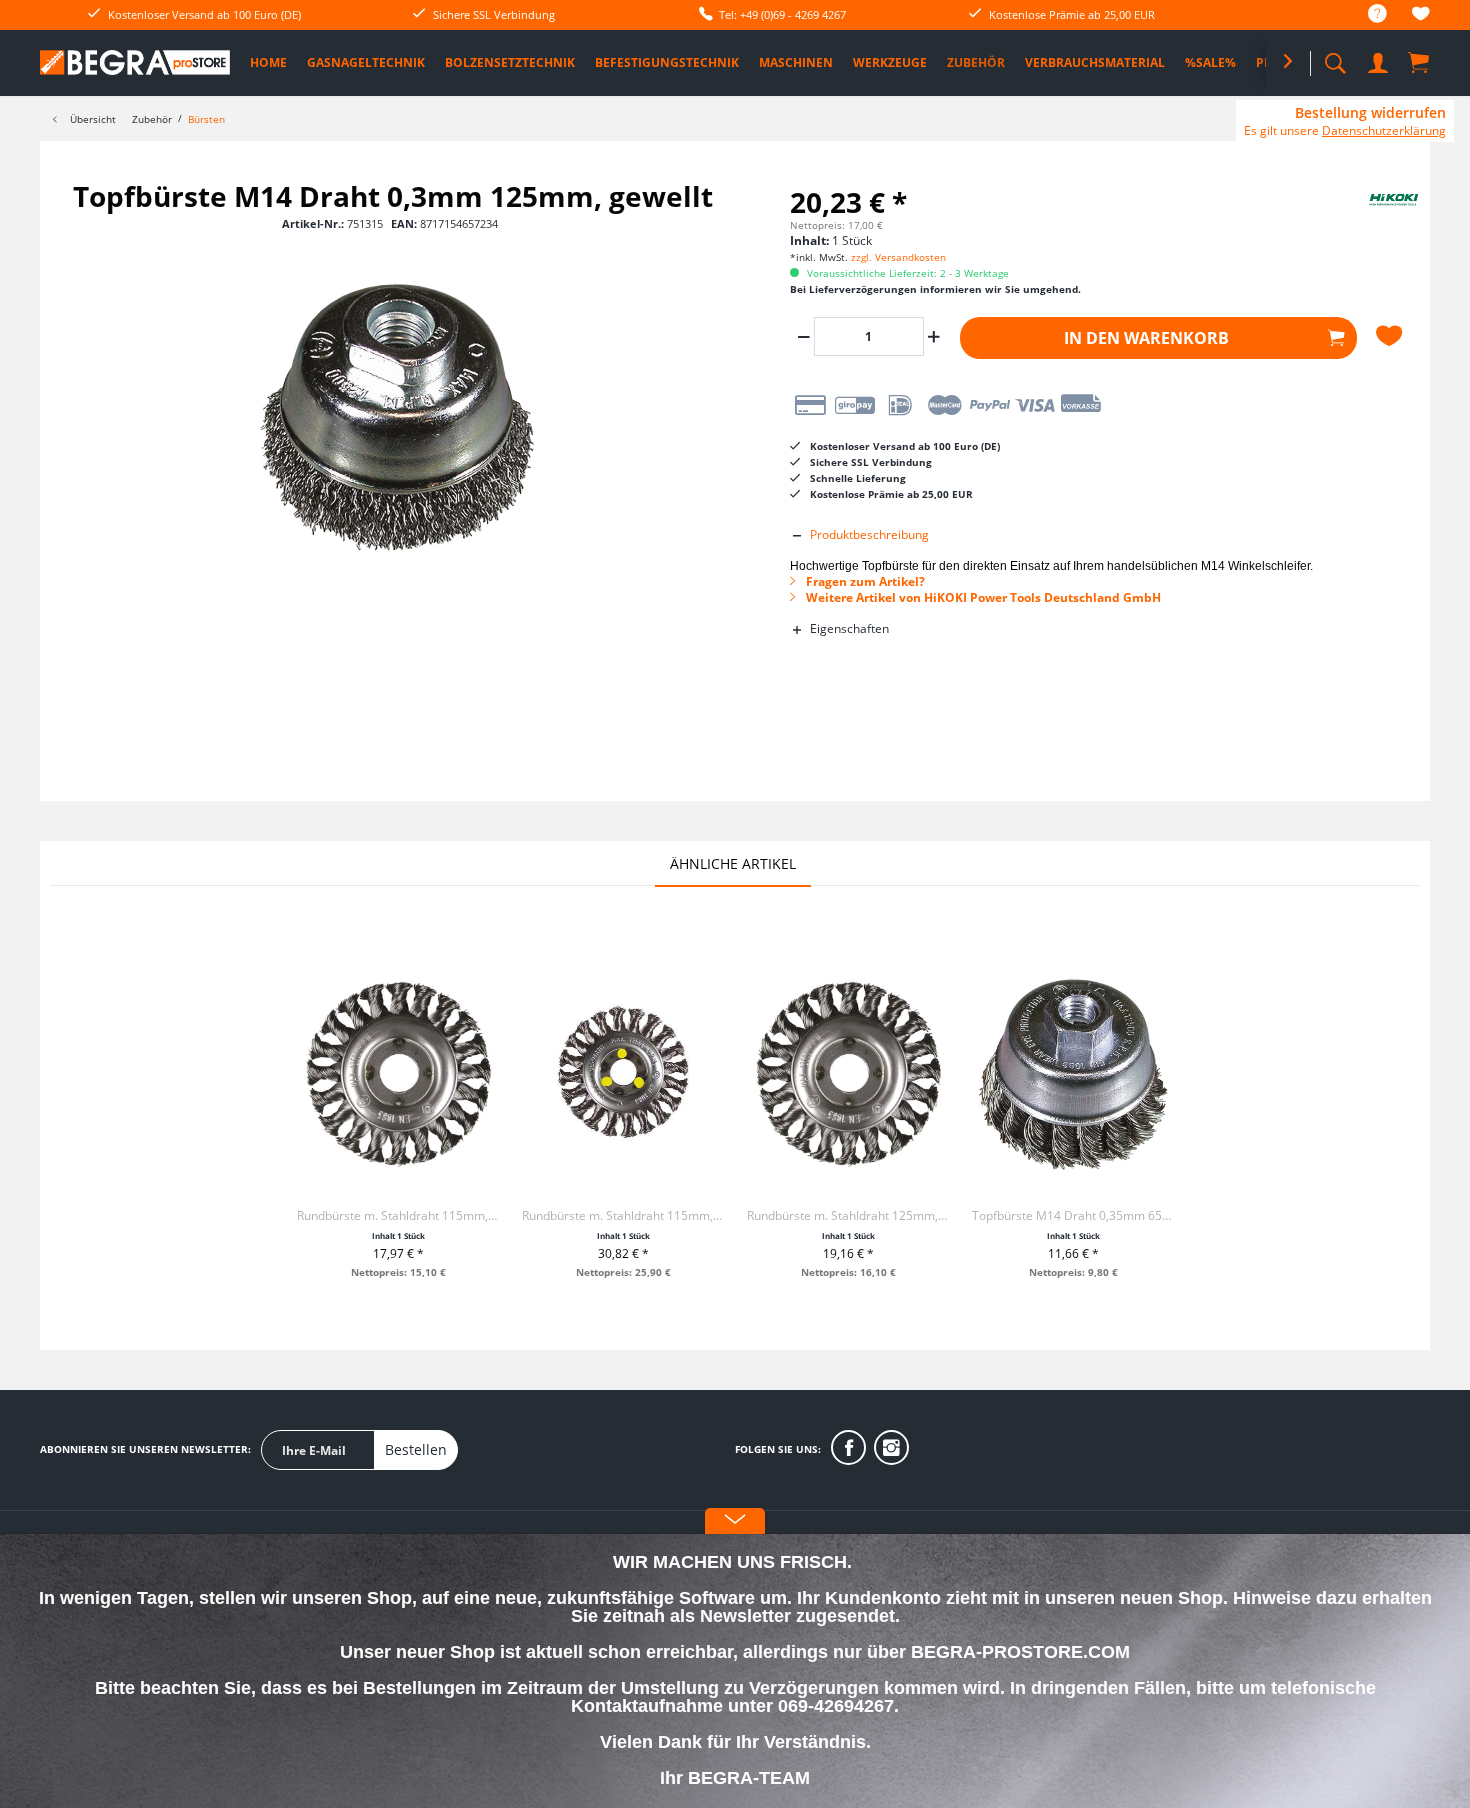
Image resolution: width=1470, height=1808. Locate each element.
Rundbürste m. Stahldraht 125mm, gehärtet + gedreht (848, 1215)
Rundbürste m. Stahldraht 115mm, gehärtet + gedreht (398, 1215)
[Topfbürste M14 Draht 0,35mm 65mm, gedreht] (1073, 1073)
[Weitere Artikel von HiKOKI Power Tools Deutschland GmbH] (1370, 216)
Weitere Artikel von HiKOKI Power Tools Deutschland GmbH (982, 597)
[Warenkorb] (1420, 62)
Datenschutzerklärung (1384, 130)
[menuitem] (1367, 14)
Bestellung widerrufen (1370, 113)
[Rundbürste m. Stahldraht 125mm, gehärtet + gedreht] (848, 1073)
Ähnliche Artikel (733, 863)
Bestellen (416, 1449)
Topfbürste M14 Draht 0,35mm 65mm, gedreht (1073, 1215)
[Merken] (1391, 336)
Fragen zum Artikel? (864, 581)
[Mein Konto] (1380, 59)
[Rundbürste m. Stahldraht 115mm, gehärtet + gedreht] (398, 1073)
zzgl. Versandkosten (898, 257)
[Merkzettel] (1421, 16)
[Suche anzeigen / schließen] (1335, 57)
